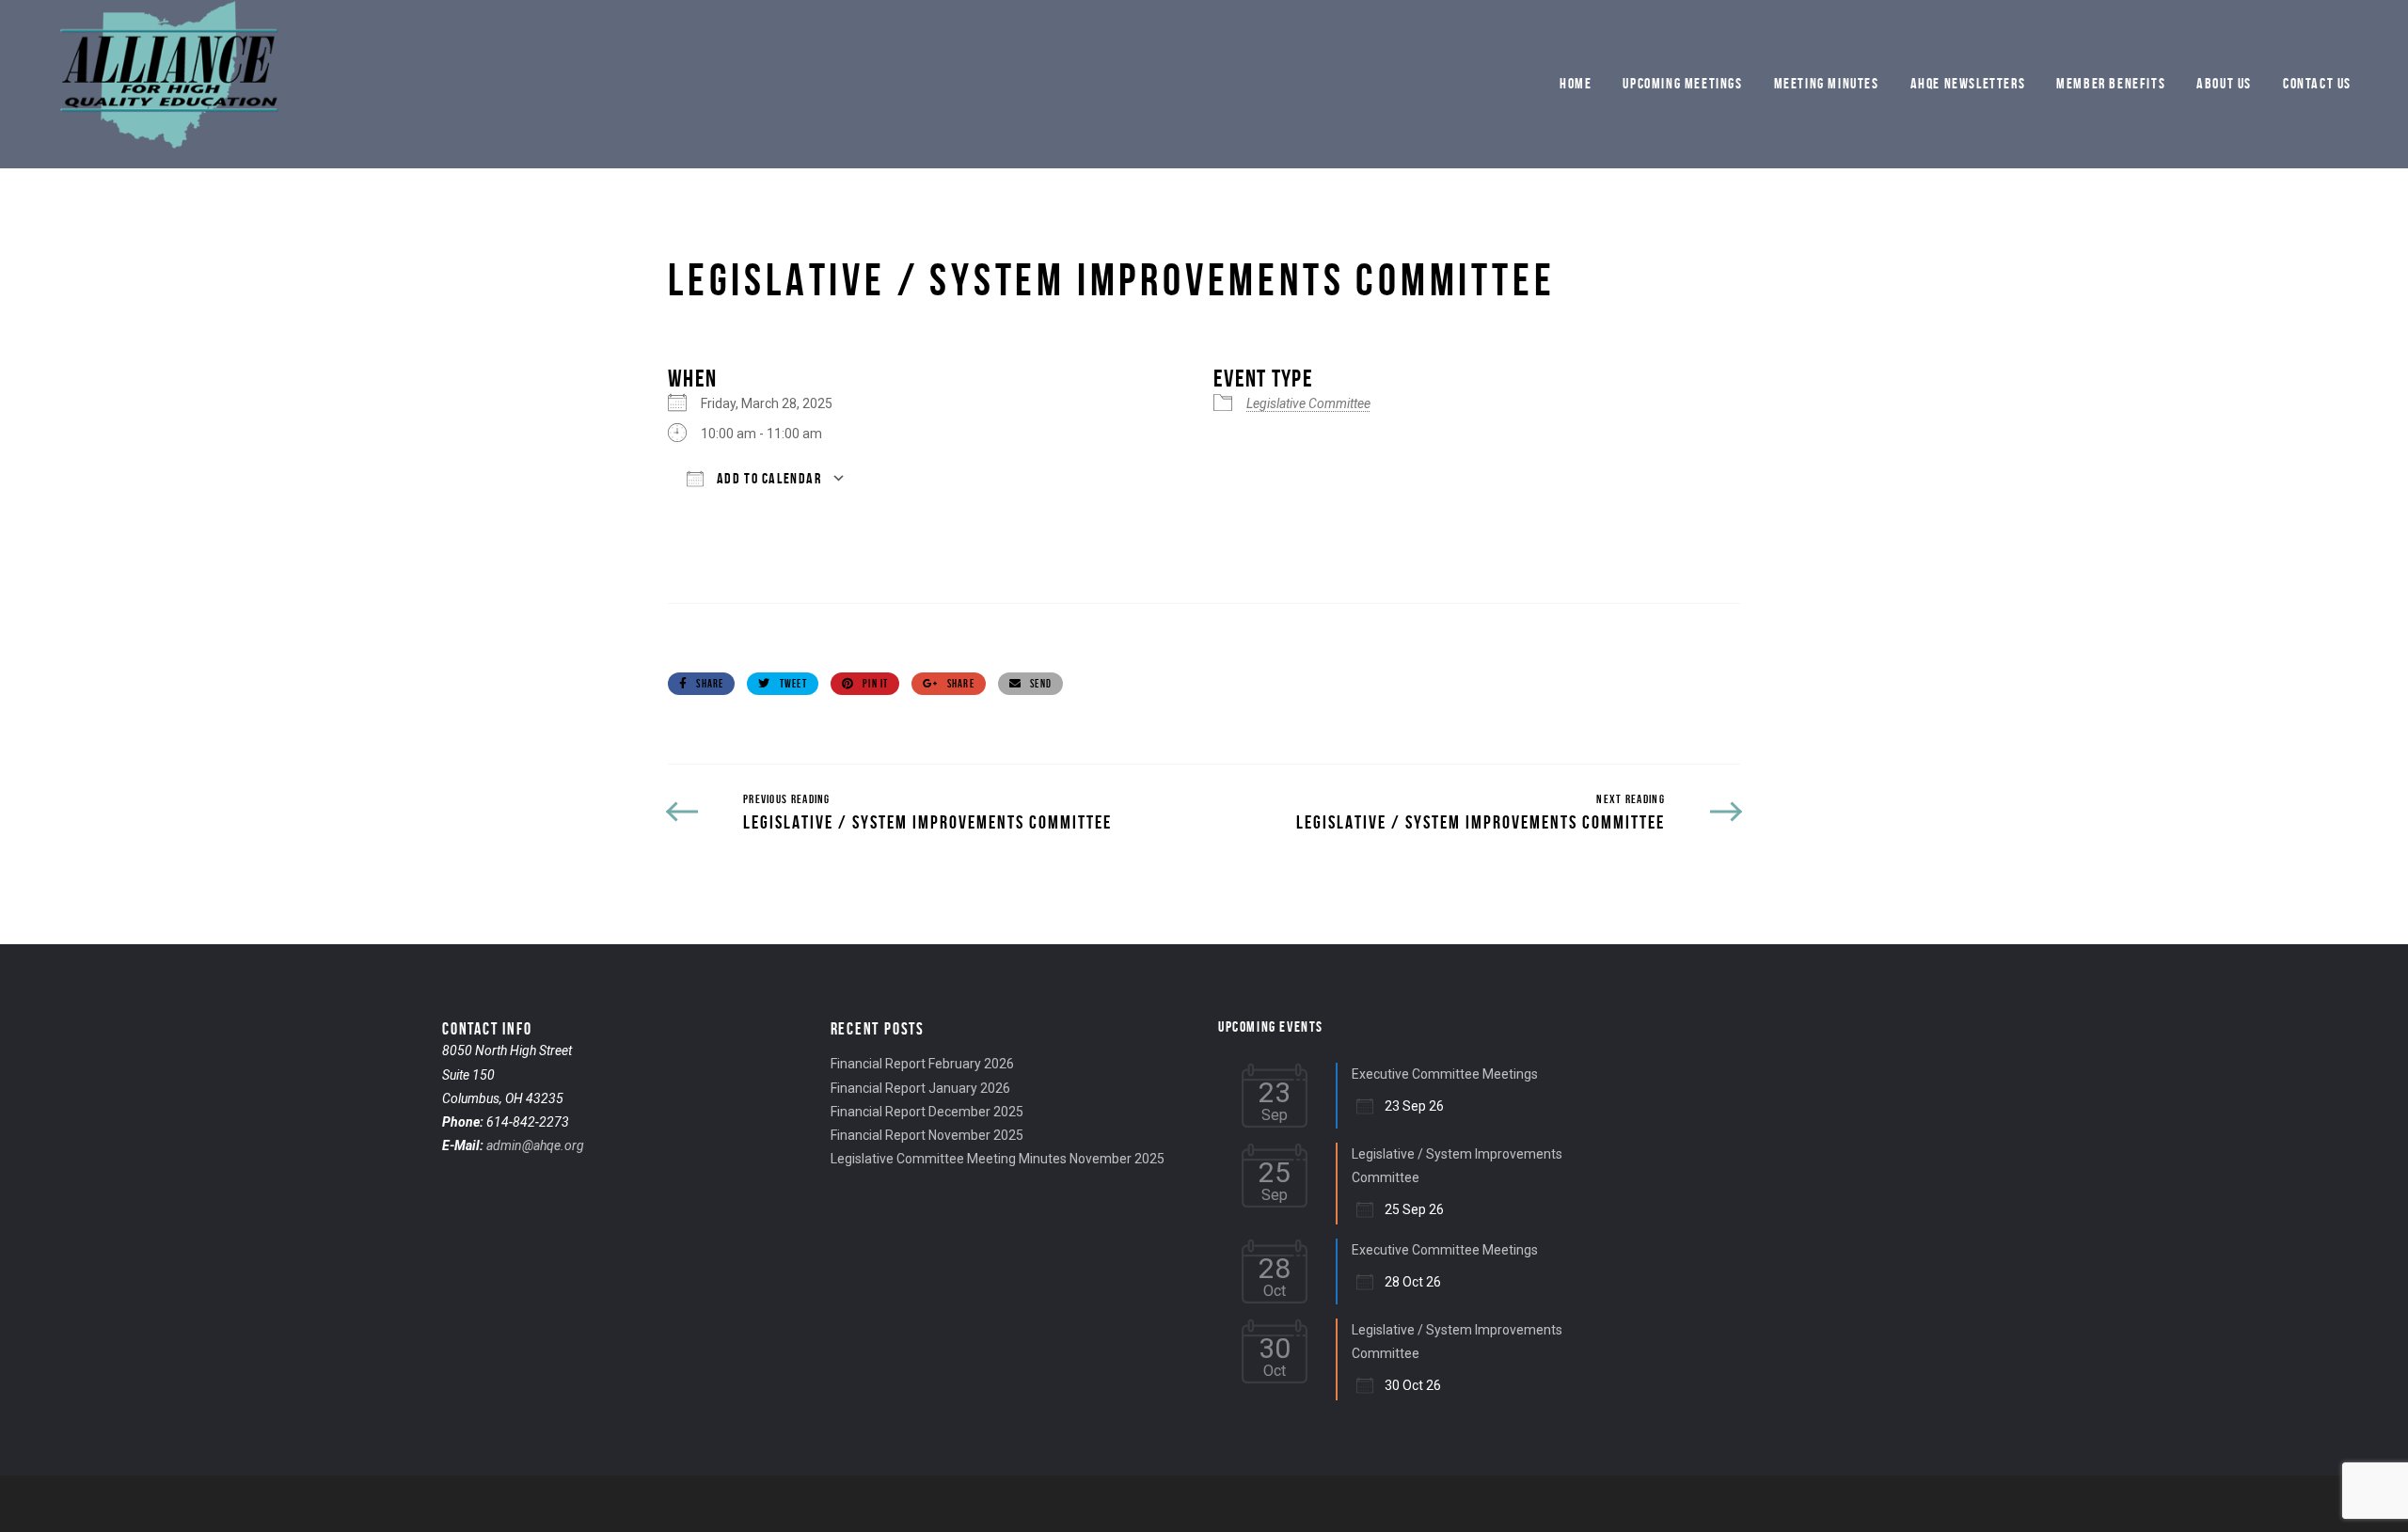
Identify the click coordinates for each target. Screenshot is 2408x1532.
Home (1576, 83)
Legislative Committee (1308, 403)
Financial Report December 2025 (927, 1112)
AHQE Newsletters (1968, 83)
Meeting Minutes (1827, 83)
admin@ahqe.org (535, 1145)
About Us (2224, 83)
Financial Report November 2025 (927, 1135)
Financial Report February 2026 (922, 1064)
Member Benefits (2111, 83)
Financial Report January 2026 (920, 1088)
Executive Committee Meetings (1445, 1074)
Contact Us (2317, 83)
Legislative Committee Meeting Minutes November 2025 (998, 1159)
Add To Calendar (768, 478)
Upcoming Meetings (1682, 83)
